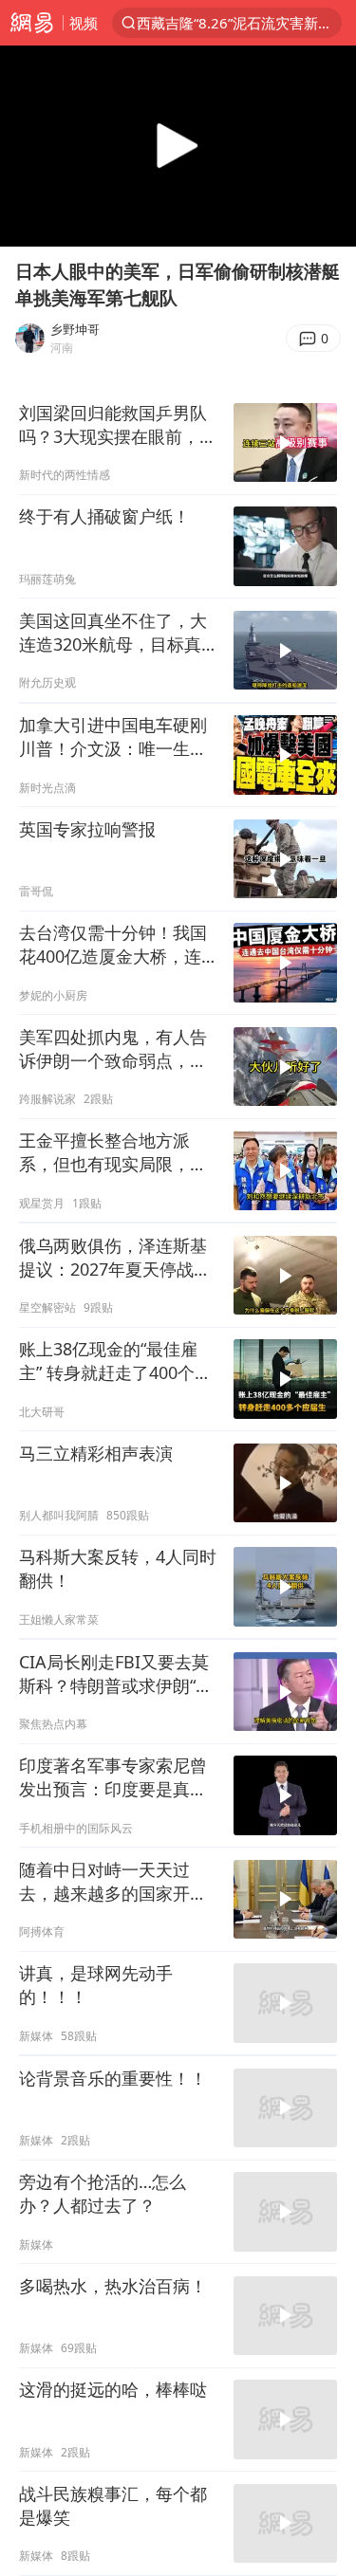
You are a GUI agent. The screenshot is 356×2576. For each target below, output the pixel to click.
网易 (31, 23)
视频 (84, 23)
